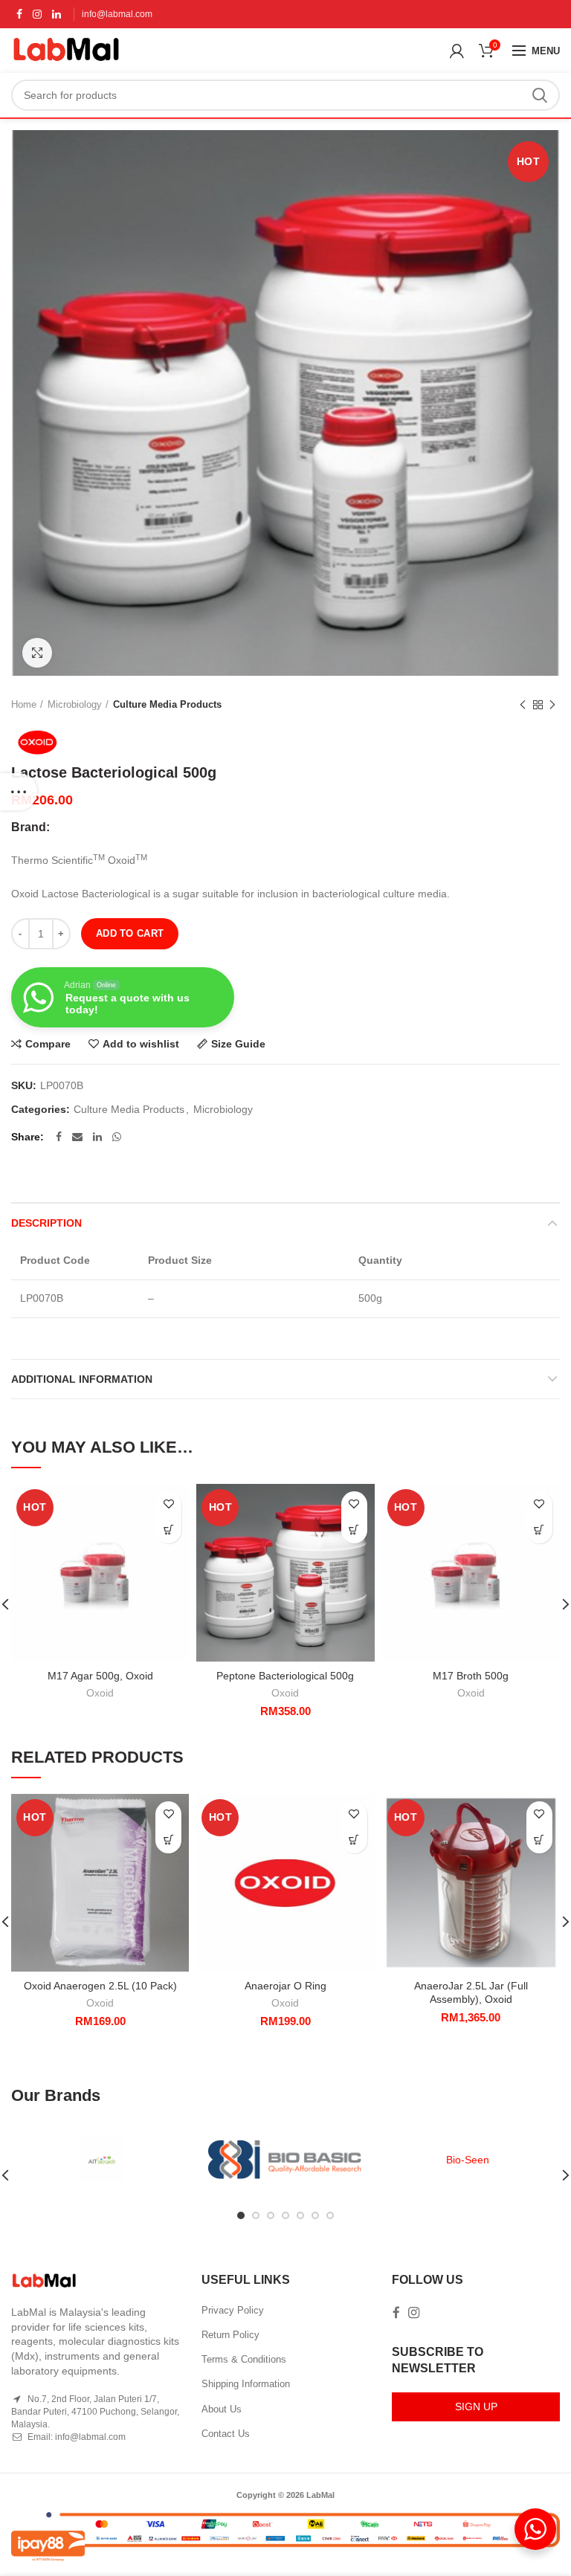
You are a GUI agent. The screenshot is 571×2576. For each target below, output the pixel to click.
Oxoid (100, 1693)
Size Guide (238, 1044)
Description (46, 1223)
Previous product (523, 705)
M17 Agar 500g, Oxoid (100, 1676)
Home (24, 704)
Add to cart (130, 933)
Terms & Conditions (244, 2359)
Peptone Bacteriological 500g (285, 1676)
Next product (552, 705)
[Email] (77, 1137)
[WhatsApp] (117, 1137)
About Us (222, 2409)
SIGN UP (476, 2406)
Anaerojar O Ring (285, 1986)
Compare (48, 1044)
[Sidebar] (19, 792)
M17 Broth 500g (471, 1676)
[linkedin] (57, 14)
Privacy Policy (233, 2310)
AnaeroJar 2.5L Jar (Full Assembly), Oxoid (471, 1992)
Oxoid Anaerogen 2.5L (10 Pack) (100, 1986)
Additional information (82, 1379)
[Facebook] (19, 14)
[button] (354, 1530)
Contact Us (226, 2434)
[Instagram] (37, 14)
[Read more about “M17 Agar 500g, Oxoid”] (168, 1530)
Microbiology (75, 704)
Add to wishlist (141, 1044)
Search (540, 95)
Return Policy (230, 2335)
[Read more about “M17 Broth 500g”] (539, 1530)
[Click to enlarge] (37, 653)
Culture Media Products (167, 704)
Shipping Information (246, 2384)
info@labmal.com (117, 14)
